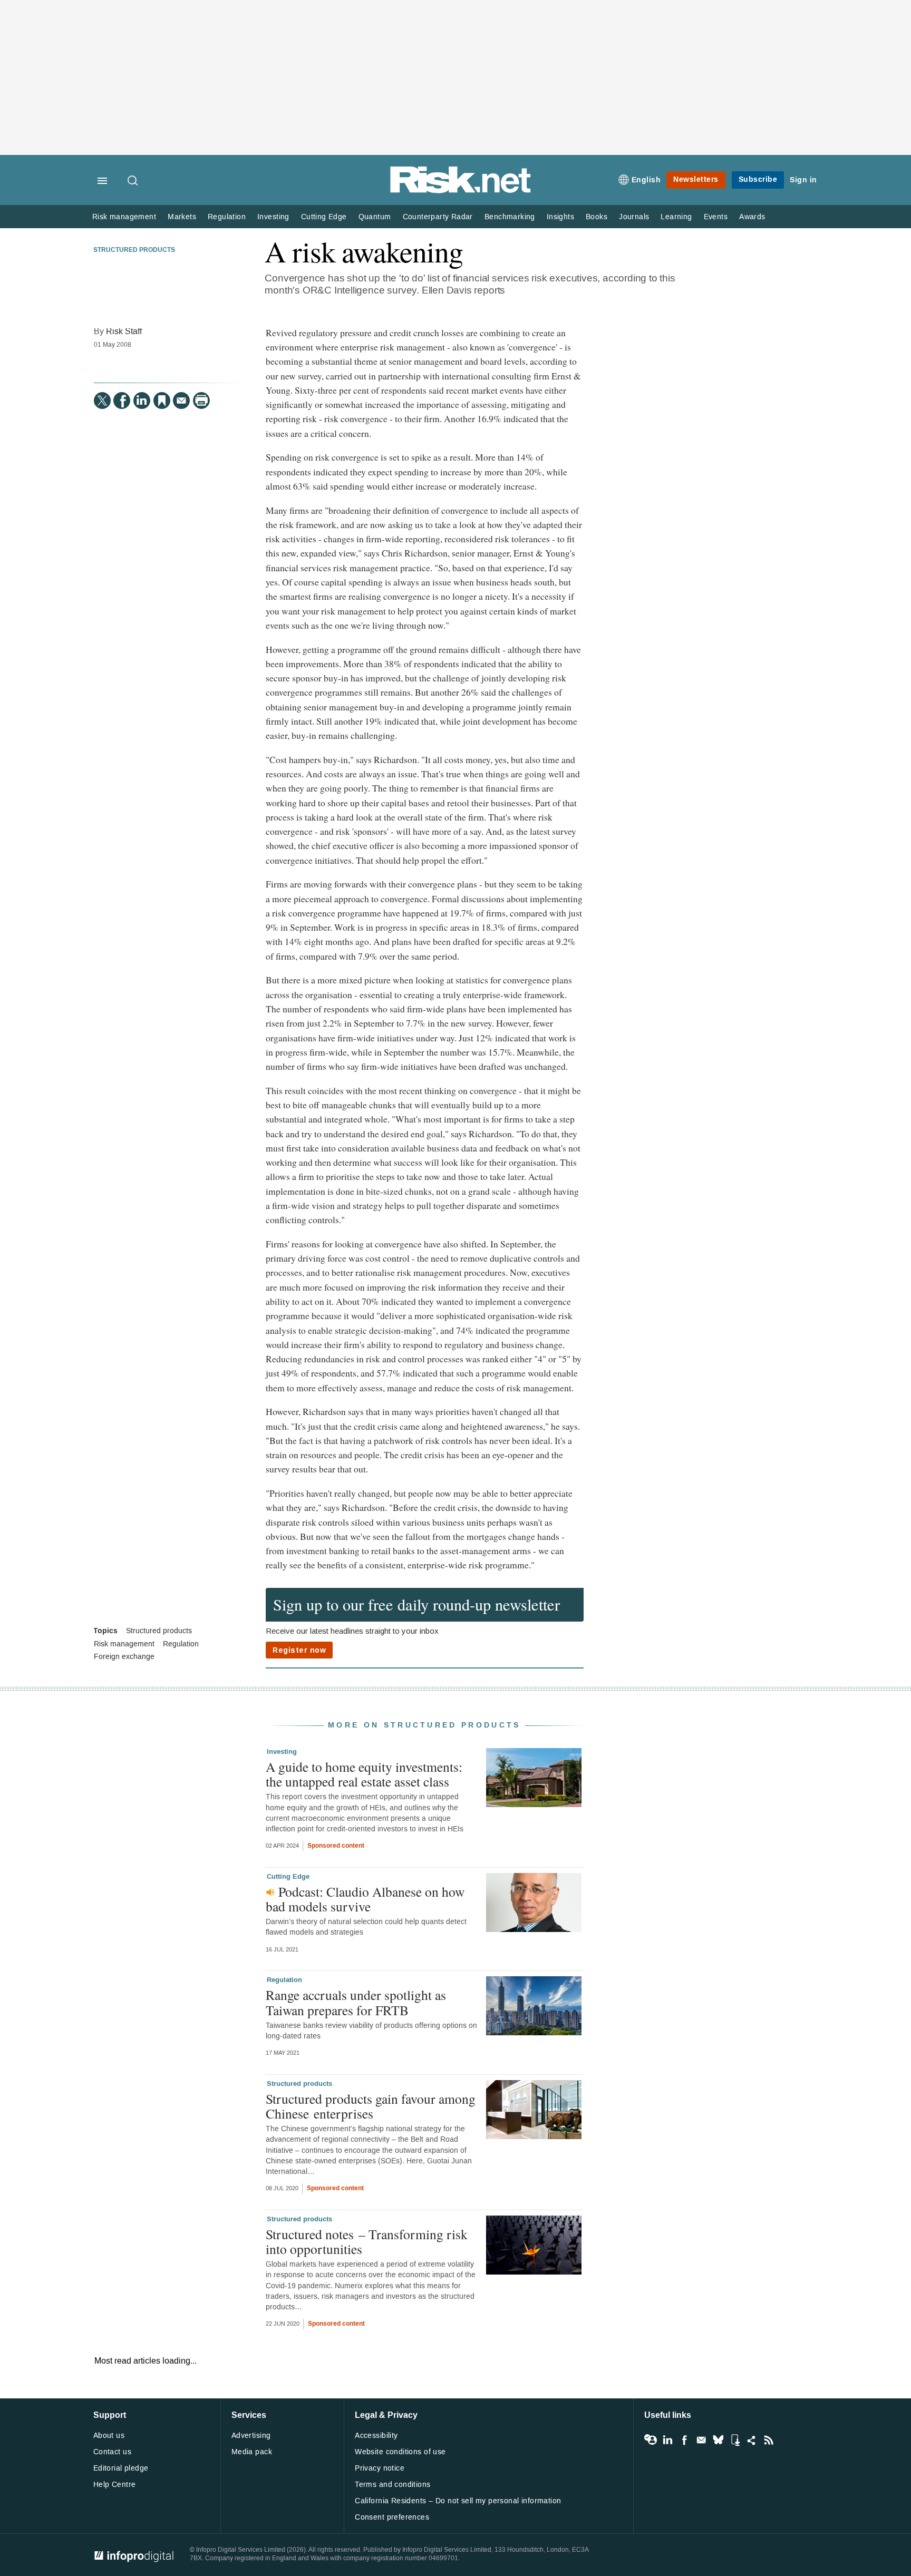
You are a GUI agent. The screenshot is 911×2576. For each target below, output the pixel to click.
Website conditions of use (400, 2452)
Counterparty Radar (438, 217)
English (646, 180)
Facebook (684, 2440)
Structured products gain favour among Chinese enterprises (371, 2106)
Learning (676, 217)
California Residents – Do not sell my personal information (458, 2501)
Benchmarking (510, 217)
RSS (769, 2440)
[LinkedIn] (142, 401)
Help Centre (115, 2485)
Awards (752, 217)
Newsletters (696, 179)
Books (597, 217)
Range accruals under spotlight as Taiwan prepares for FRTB (356, 2002)
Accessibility (376, 2436)
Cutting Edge (324, 217)
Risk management (124, 217)
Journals (634, 217)
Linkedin (667, 2440)
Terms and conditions (392, 2485)
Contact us (112, 2452)
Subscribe (758, 179)
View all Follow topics (651, 2440)
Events (716, 217)
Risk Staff (124, 331)
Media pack (252, 2452)
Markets (182, 217)
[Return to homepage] (461, 191)
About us (109, 2436)
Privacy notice (380, 2468)
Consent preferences (392, 2517)
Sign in (803, 180)
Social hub (752, 2440)
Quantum (375, 217)
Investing (273, 217)
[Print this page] (201, 401)
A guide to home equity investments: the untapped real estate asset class (364, 1774)
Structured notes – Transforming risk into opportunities (367, 2241)
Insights (560, 217)
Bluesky (718, 2440)
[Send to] (181, 401)
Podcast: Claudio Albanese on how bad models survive (365, 1899)
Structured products (134, 250)
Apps (735, 2440)
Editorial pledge (121, 2468)
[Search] (133, 181)
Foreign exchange (124, 1657)
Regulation (227, 217)
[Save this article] (162, 401)
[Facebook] (122, 401)
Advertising (251, 2436)
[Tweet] (102, 401)
